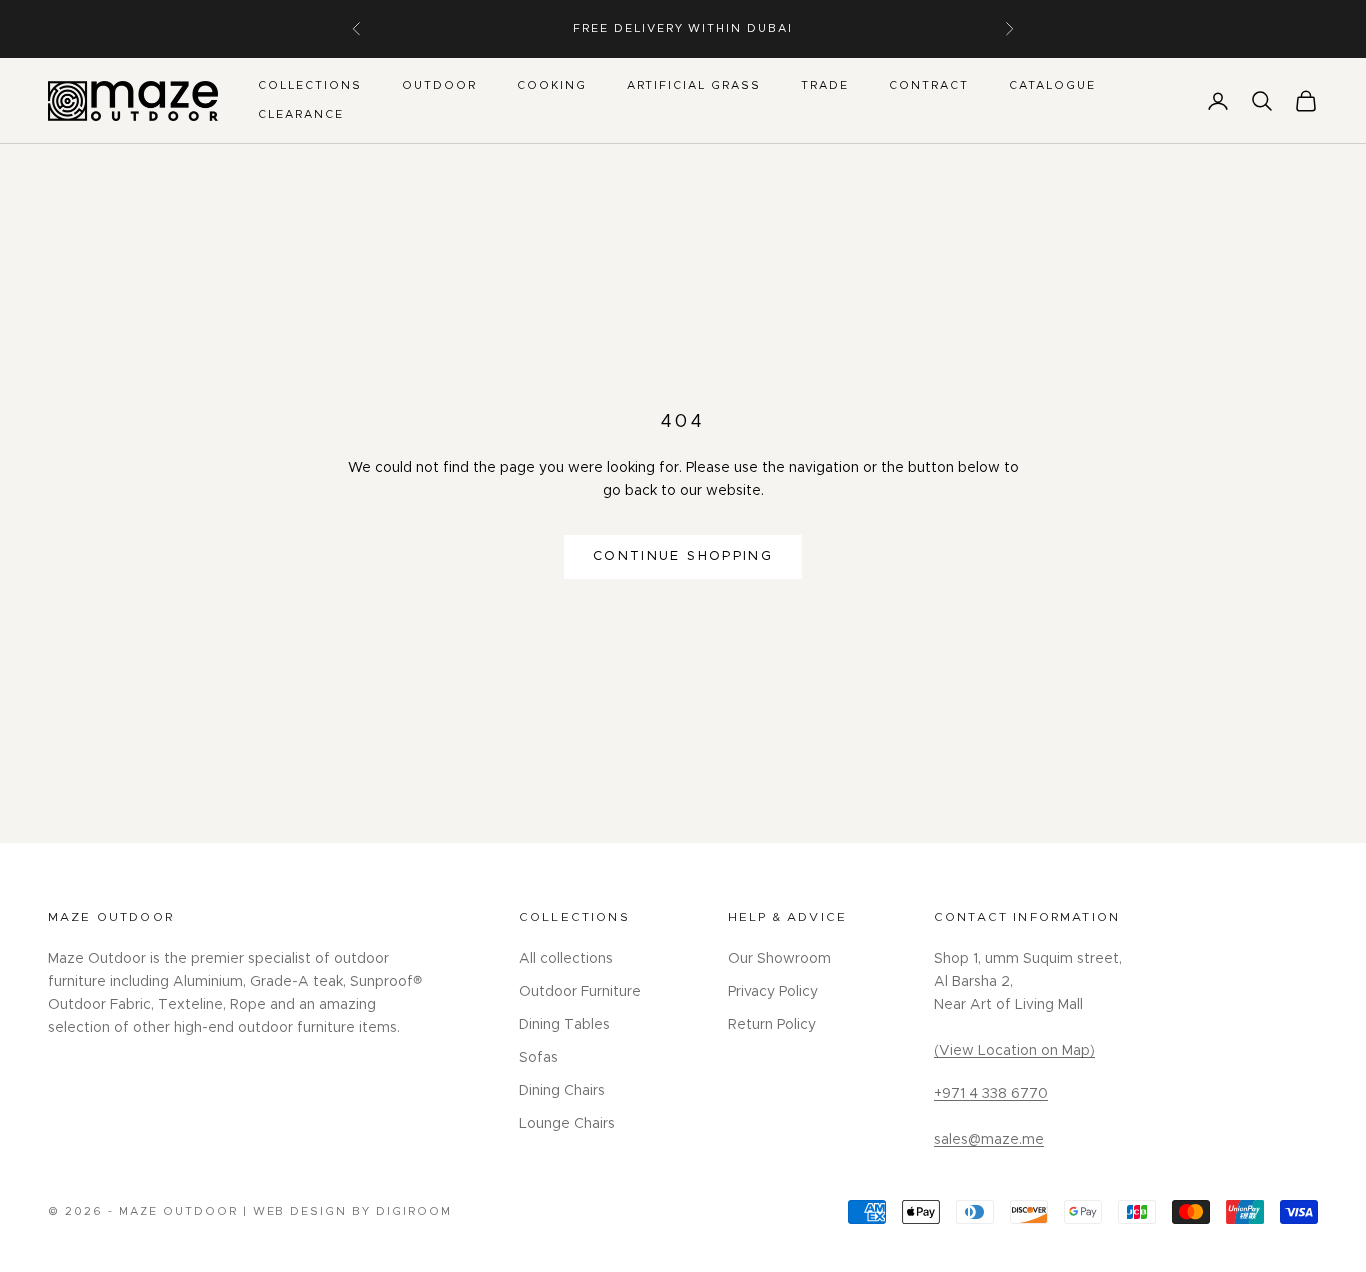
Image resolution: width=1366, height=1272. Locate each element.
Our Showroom (779, 959)
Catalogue (1052, 85)
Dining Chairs (562, 1091)
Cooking (552, 85)
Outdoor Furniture (580, 992)
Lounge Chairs (567, 1124)
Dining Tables (564, 1025)
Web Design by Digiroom (353, 1211)
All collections (566, 959)
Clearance (301, 114)
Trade (825, 85)
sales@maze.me (989, 1140)
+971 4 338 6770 (991, 1094)
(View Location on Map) (1014, 1051)
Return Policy (772, 1025)
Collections (310, 85)
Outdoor (439, 85)
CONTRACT (929, 85)
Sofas (538, 1058)
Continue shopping (683, 556)
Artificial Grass (694, 85)
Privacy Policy (773, 992)
